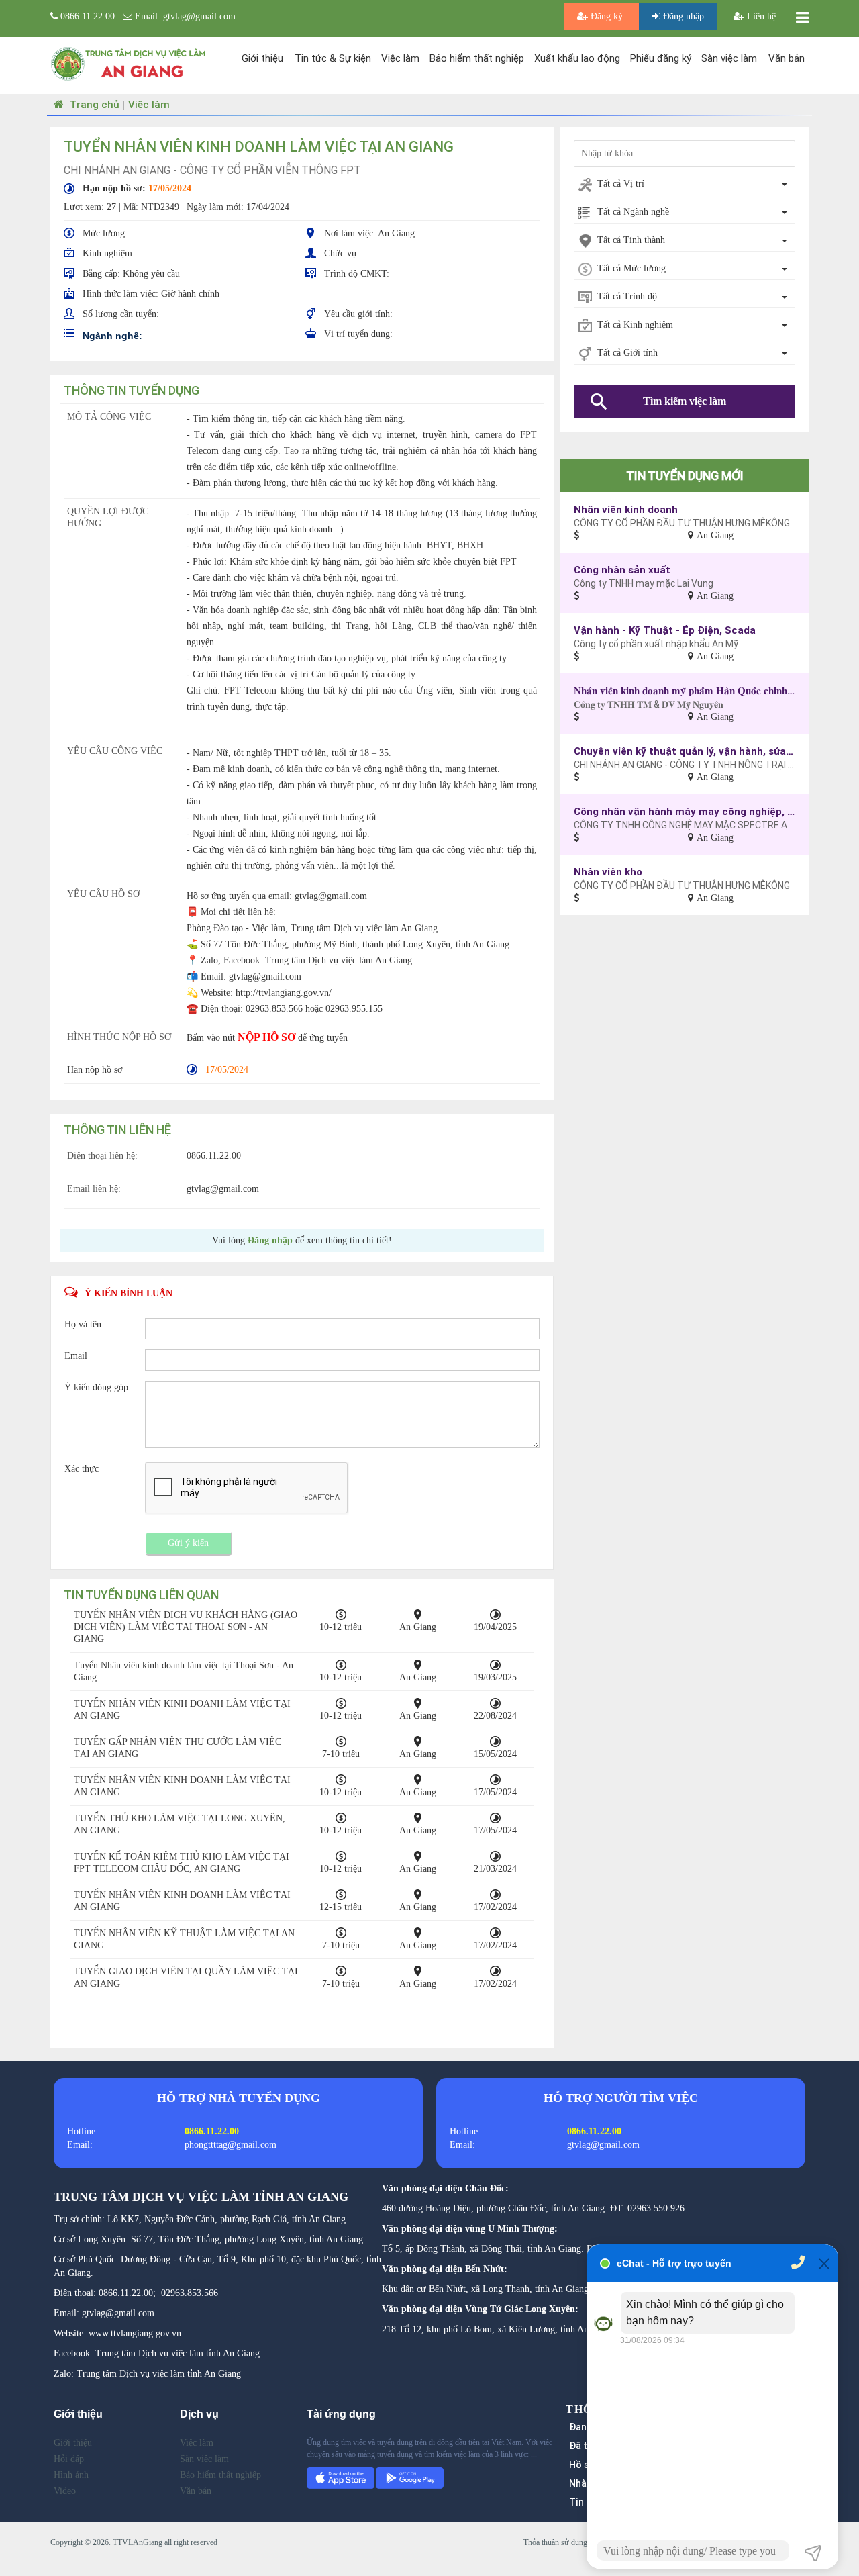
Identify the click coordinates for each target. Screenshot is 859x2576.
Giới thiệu (262, 58)
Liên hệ (760, 16)
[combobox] (685, 185)
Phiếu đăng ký (661, 58)
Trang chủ (93, 104)
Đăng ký (607, 16)
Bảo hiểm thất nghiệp (477, 58)
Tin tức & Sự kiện (333, 58)
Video (65, 2491)
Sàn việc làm (729, 58)
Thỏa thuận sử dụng (555, 2542)
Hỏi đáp (69, 2459)
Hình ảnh (71, 2475)
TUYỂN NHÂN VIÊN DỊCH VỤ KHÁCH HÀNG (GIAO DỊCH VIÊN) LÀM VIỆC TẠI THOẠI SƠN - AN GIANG (186, 1627)
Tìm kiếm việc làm (685, 401)
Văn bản (787, 58)
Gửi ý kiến (188, 1543)
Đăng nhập (682, 16)
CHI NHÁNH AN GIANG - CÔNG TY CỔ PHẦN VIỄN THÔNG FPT (212, 170)
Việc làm (400, 58)
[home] (129, 63)
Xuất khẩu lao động (577, 58)
